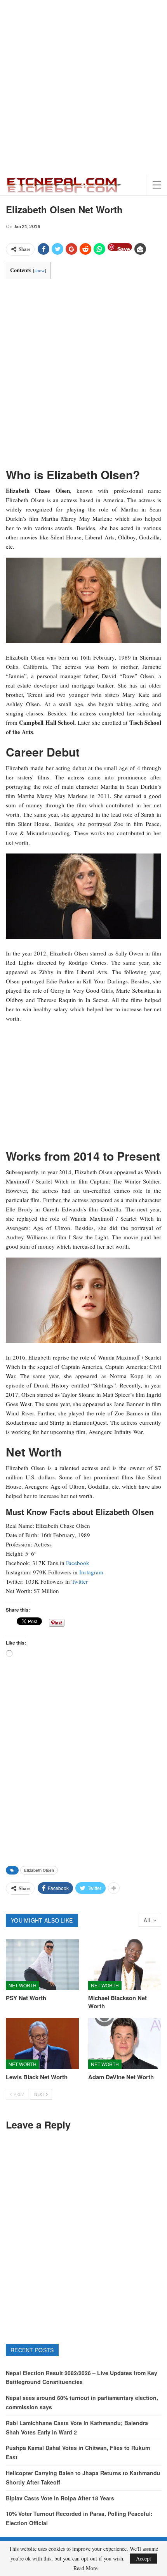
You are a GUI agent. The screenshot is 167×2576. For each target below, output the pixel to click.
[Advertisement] (83, 87)
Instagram (91, 1572)
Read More (85, 2568)
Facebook (78, 1563)
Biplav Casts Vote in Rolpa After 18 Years (60, 2498)
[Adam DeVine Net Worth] (125, 2044)
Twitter (80, 1581)
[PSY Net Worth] (42, 1965)
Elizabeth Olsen (39, 1870)
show (40, 270)
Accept (144, 2558)
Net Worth (23, 1985)
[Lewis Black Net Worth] (42, 2044)
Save (124, 248)
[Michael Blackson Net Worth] (125, 1965)
